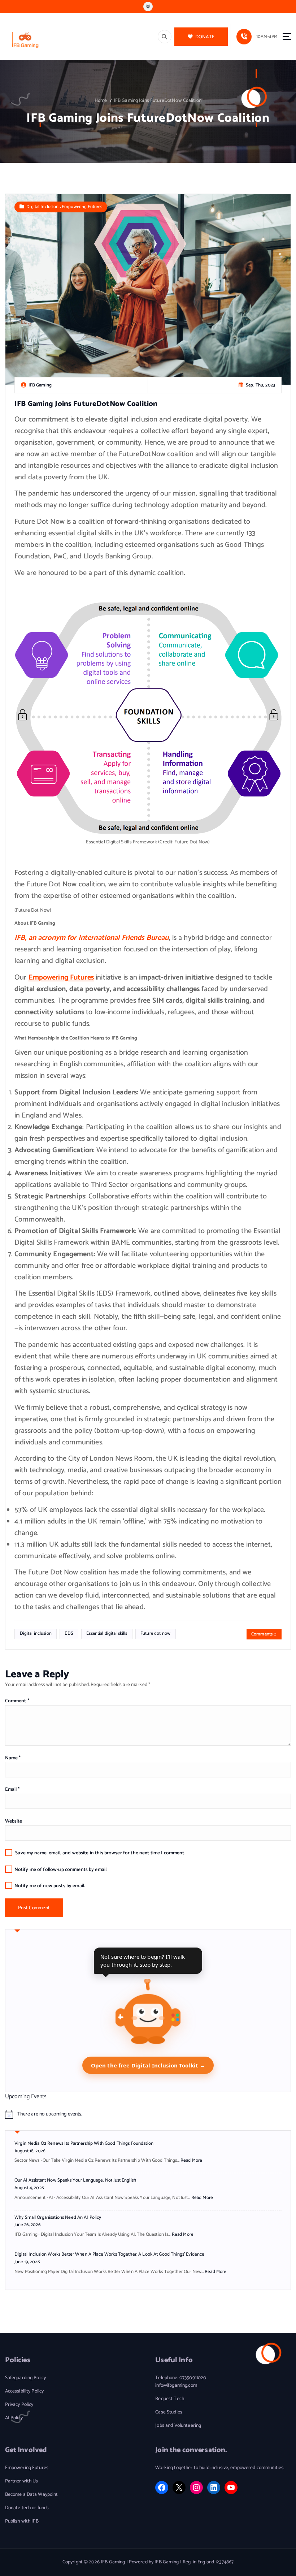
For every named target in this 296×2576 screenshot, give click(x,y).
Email (12, 1789)
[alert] (148, 2114)
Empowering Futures (82, 207)
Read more (191, 2160)
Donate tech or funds (27, 2508)
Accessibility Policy (25, 2391)
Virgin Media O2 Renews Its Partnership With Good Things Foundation (84, 2143)
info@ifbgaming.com (176, 2385)
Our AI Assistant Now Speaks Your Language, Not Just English (75, 2180)
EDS (69, 1633)
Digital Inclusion (42, 207)
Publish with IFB (22, 2521)
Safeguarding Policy (26, 2378)
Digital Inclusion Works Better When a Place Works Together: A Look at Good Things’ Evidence (109, 2254)
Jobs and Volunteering (178, 2426)
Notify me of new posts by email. (50, 1886)
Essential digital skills (107, 1633)
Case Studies (169, 2412)
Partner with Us (22, 2481)
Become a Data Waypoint (32, 2495)
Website (14, 1821)
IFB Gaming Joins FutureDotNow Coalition (158, 100)
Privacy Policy (19, 2405)
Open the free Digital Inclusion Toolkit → (148, 2065)
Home (101, 100)
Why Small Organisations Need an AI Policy (58, 2218)
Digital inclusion (36, 1633)
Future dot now (155, 1633)
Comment (17, 1701)
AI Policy (14, 2418)
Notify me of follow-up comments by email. (61, 1870)
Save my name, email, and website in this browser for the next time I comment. (100, 1853)
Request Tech (170, 2399)
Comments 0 (264, 1634)
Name (13, 1758)
